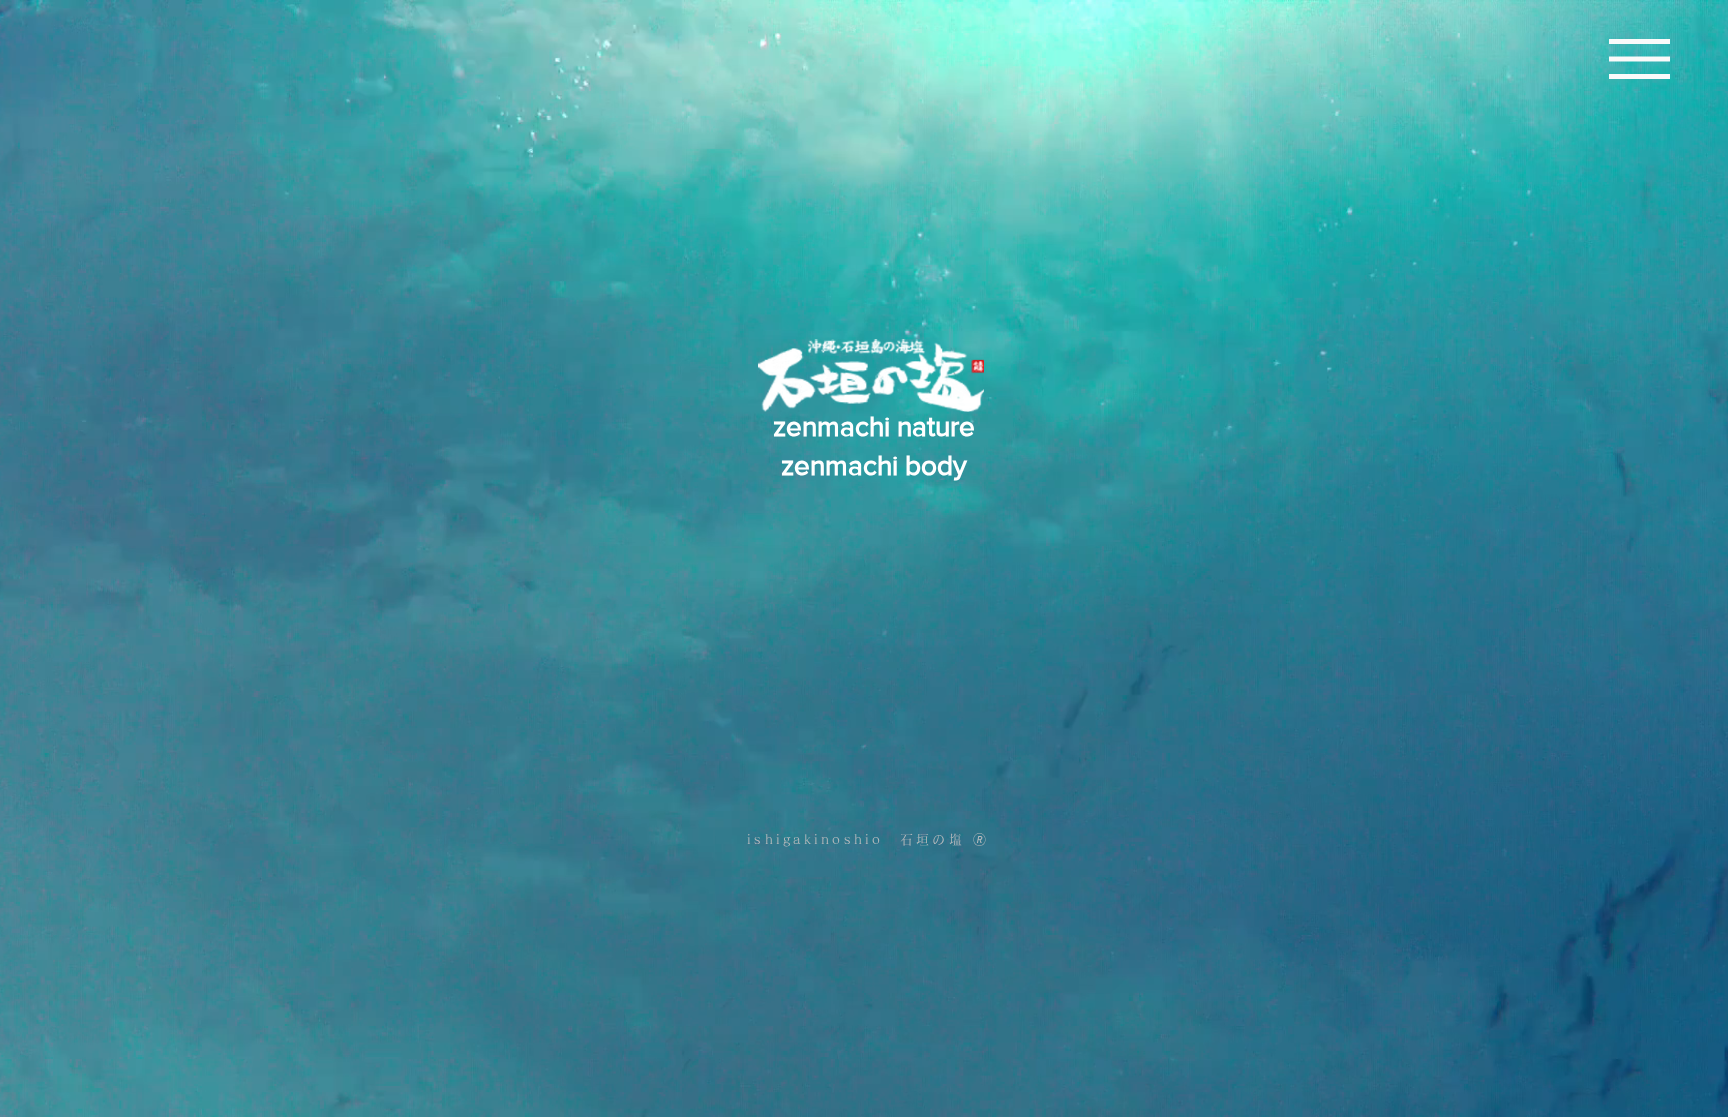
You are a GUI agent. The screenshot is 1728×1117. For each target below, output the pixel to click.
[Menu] (1639, 58)
